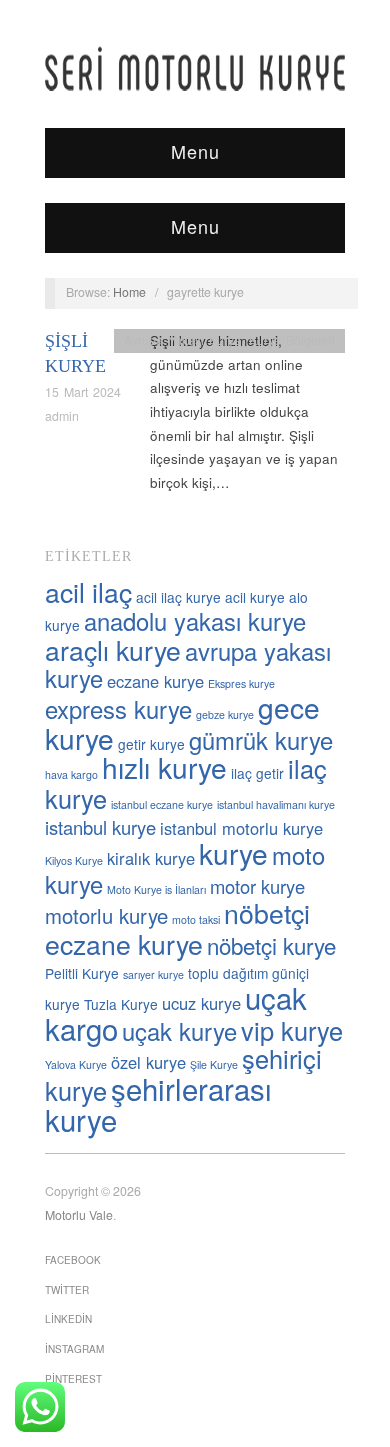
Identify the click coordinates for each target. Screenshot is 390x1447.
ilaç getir (257, 773)
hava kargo (71, 774)
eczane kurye (155, 681)
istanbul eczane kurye (162, 804)
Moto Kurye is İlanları (156, 889)
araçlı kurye (113, 649)
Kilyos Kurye (74, 860)
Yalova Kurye (76, 1064)
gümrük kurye (261, 740)
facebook (73, 1260)
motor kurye (257, 886)
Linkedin (68, 1319)
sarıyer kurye (153, 974)
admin (62, 416)
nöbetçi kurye (271, 945)
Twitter (67, 1290)
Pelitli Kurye (82, 973)
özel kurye (148, 1062)
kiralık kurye (151, 858)
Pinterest (73, 1379)
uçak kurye (179, 1031)
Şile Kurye (214, 1064)
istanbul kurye (100, 827)
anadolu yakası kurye (195, 621)
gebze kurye (225, 714)
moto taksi (196, 919)
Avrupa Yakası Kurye (182, 340)
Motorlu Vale (79, 1215)
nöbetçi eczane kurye (177, 928)
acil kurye (255, 597)
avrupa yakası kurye (188, 665)
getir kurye (151, 744)
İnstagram (74, 1349)
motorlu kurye (106, 915)
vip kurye (292, 1030)
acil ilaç (88, 591)
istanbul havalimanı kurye (276, 804)
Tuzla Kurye (121, 1004)
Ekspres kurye (241, 683)
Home (129, 292)
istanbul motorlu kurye (241, 828)
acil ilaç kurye (178, 597)
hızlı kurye (164, 767)
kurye (233, 853)
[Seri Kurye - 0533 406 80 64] (195, 68)
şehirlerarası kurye (158, 1103)
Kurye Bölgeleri (292, 340)
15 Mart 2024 (83, 392)
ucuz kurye (201, 1003)
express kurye (118, 709)
